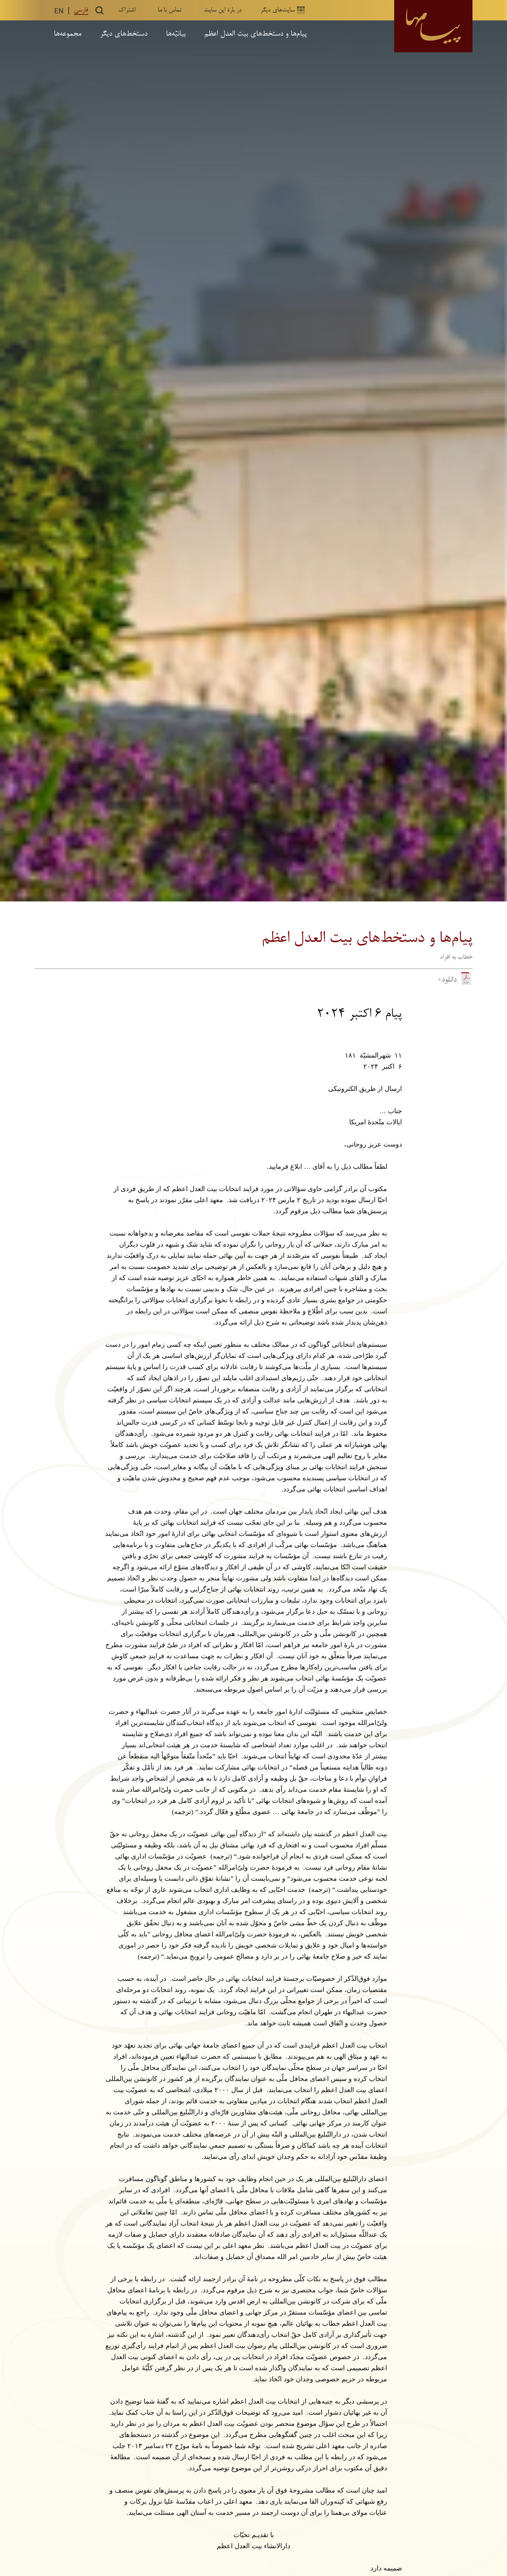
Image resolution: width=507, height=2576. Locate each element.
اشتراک (127, 10)
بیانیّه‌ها (176, 34)
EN (59, 10)
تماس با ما (170, 10)
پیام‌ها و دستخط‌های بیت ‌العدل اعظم (255, 34)
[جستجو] (99, 10)
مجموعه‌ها (68, 34)
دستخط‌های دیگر (124, 34)
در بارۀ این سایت (223, 10)
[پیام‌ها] (433, 26)
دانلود (449, 980)
